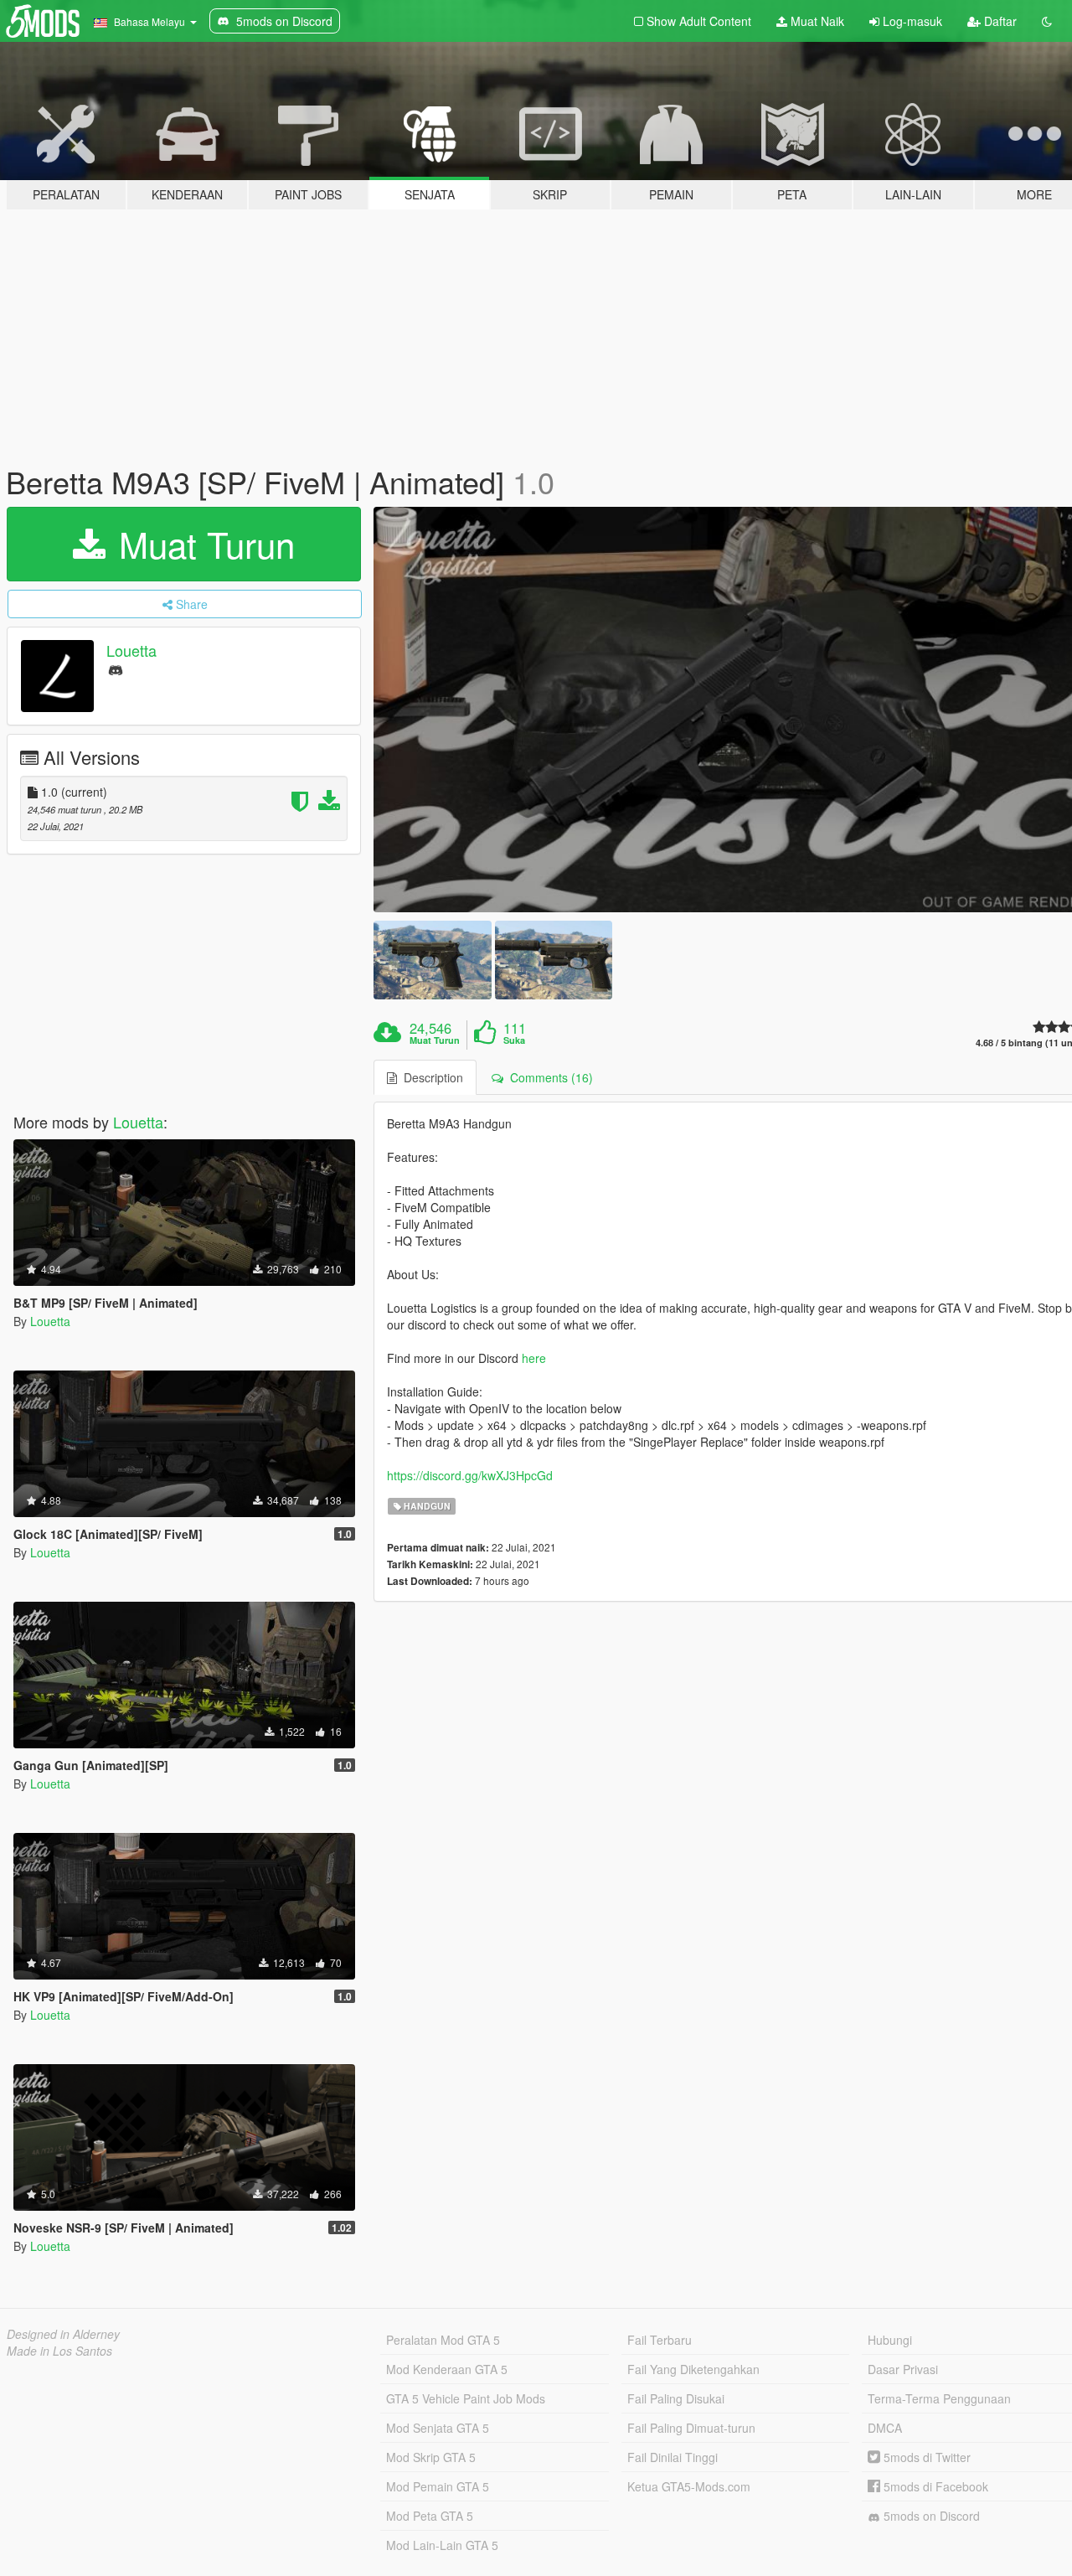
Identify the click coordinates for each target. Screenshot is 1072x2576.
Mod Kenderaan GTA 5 (447, 2369)
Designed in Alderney (63, 2334)
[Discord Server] (116, 669)
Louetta (131, 650)
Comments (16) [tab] (548, 1077)
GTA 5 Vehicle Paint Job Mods (466, 2398)
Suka (514, 1040)
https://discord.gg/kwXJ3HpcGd (470, 1475)
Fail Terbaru (660, 2340)
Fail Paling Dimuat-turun (691, 2428)
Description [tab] (430, 1077)
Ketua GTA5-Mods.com (689, 2486)
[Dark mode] (1047, 21)
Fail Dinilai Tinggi (673, 2457)
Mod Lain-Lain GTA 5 (442, 2545)
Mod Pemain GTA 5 (438, 2486)
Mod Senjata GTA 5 (438, 2428)
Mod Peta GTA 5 (430, 2516)
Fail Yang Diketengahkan (693, 2369)
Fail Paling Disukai (676, 2398)
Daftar (999, 21)
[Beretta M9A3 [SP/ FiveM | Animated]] (432, 960)
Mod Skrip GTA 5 (431, 2457)
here (534, 1358)
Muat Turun (202, 544)
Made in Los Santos (59, 2351)
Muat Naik (816, 21)
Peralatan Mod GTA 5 (443, 2340)
